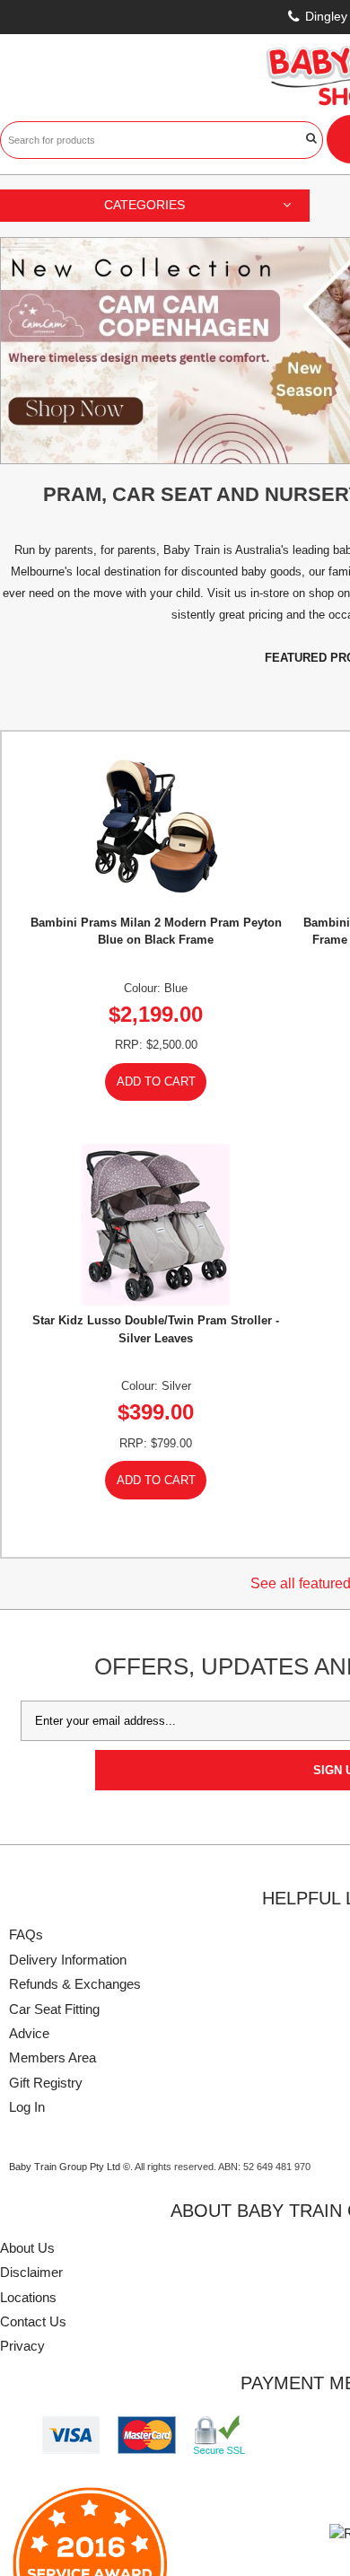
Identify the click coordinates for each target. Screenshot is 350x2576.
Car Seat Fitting (54, 2009)
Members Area (52, 2057)
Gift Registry (46, 2083)
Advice (29, 2033)
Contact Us (33, 2321)
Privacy (22, 2346)
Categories (144, 205)
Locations (28, 2297)
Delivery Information (68, 1960)
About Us (27, 2248)
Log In (27, 2107)
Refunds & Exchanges (75, 1984)
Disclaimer (31, 2272)
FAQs (26, 1934)
